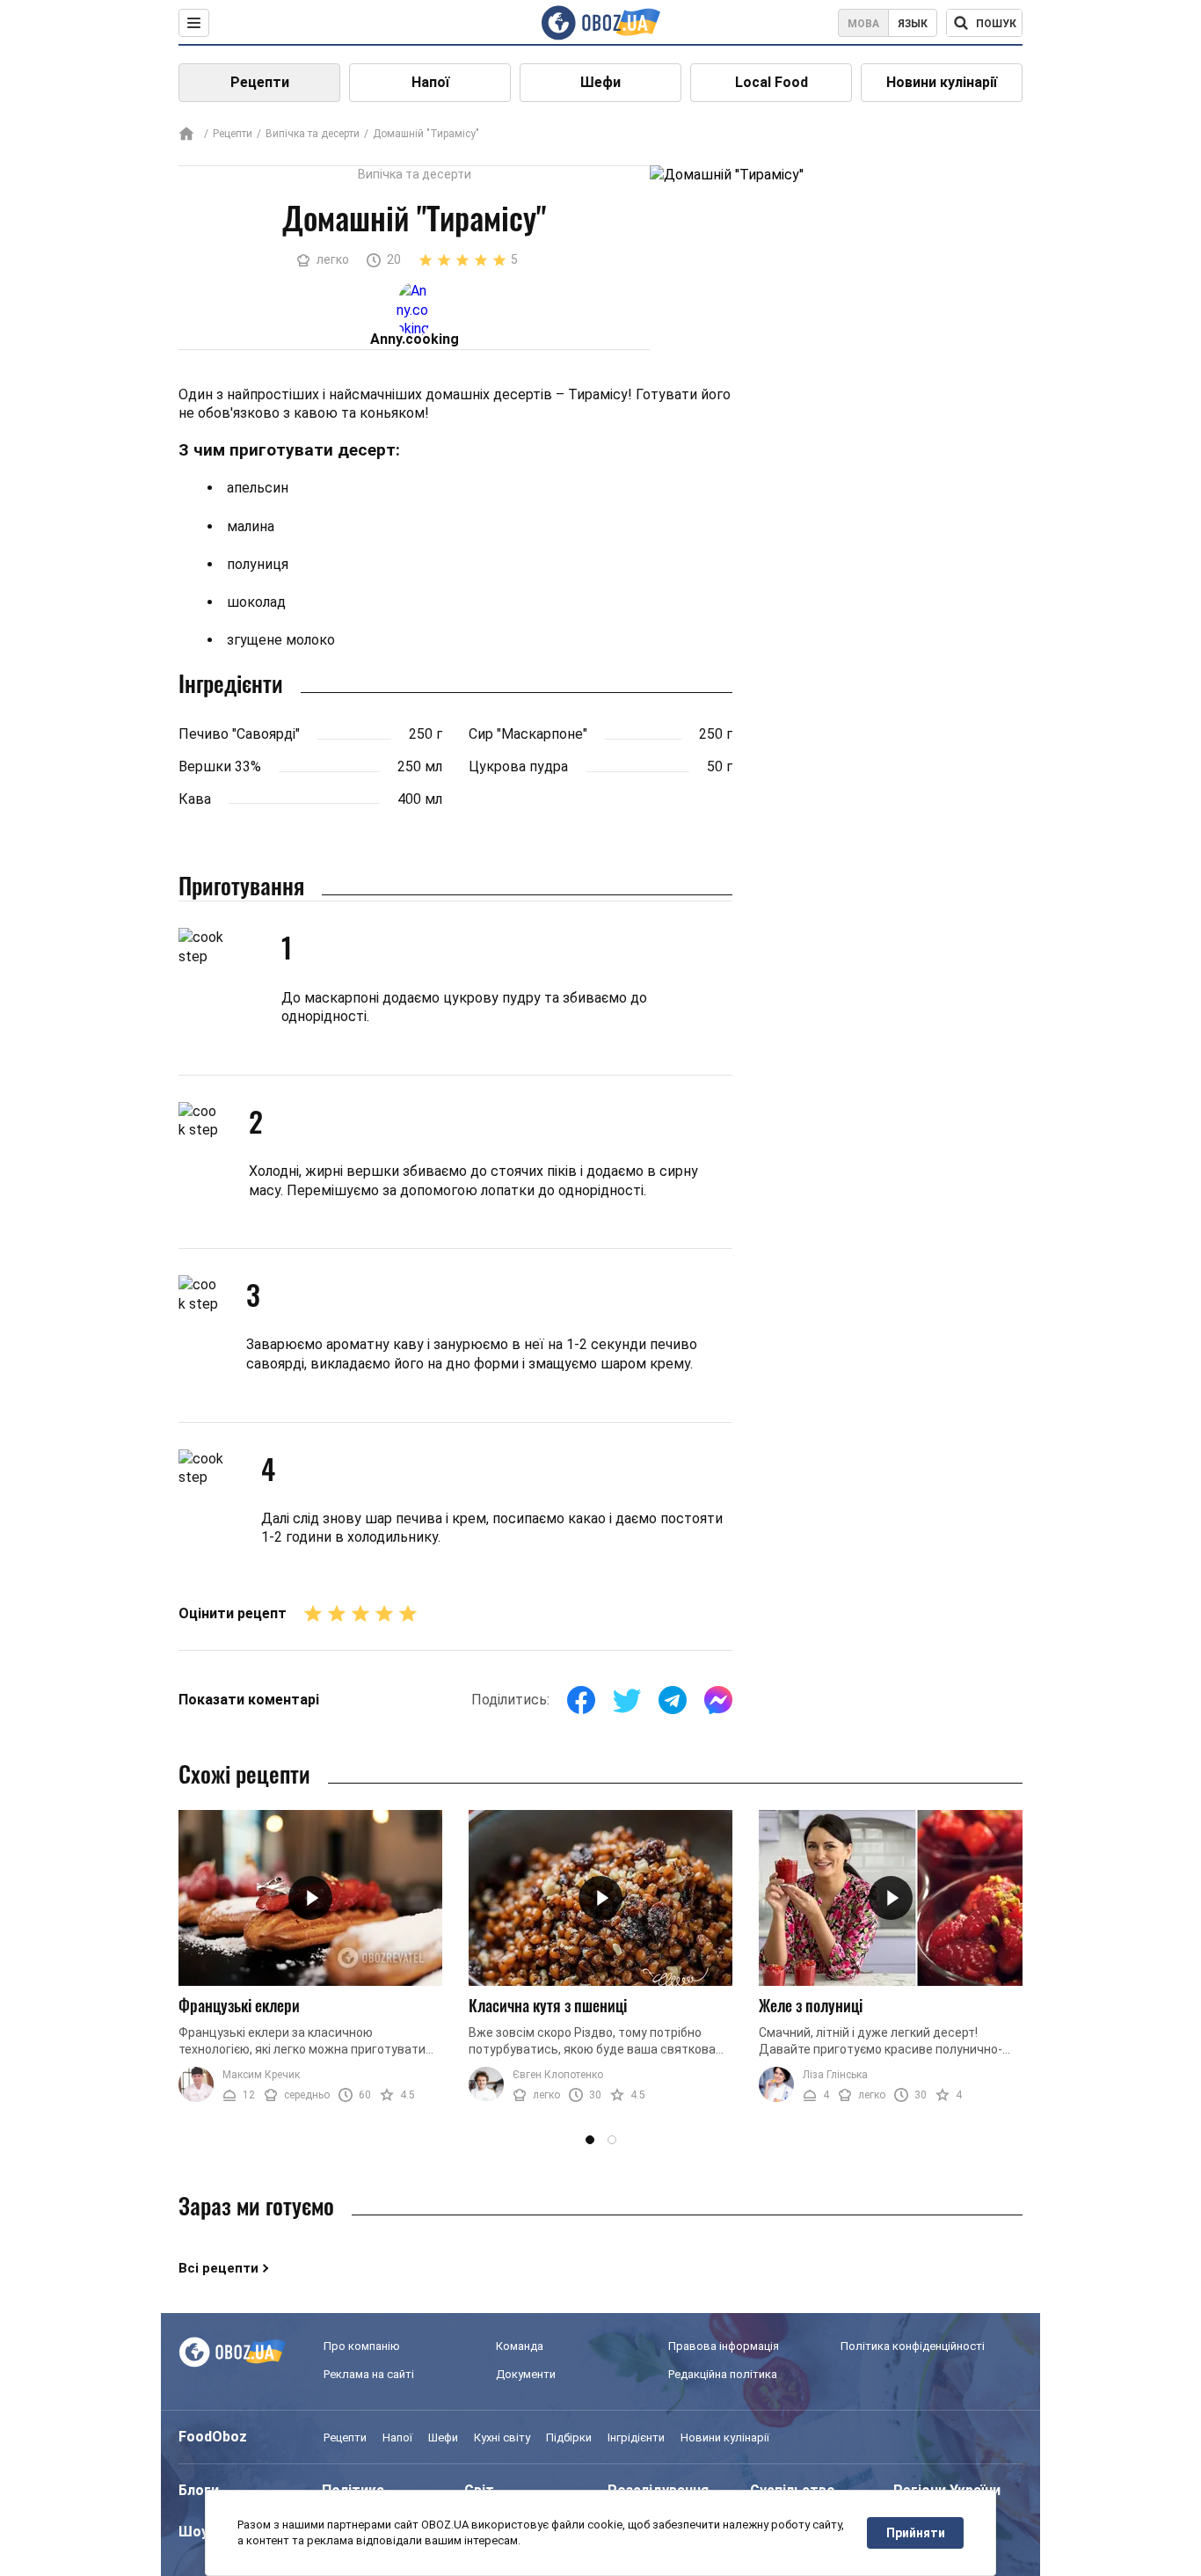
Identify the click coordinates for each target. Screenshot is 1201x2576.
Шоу (193, 2532)
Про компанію (362, 2346)
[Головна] (186, 135)
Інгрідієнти (636, 2437)
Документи (526, 2374)
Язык (913, 24)
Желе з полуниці (811, 2005)
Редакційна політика (723, 2374)
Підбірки (569, 2437)
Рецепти (260, 82)
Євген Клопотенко (558, 2075)
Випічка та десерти (313, 134)
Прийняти (916, 2533)
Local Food (772, 82)
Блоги (199, 2490)
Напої (430, 82)
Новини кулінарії (942, 82)
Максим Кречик (261, 2075)
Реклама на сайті (369, 2374)
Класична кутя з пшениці (548, 2005)
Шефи (600, 82)
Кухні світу (502, 2437)
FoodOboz (213, 2437)
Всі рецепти (218, 2268)
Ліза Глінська (835, 2075)
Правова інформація (724, 2346)
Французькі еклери (239, 2005)
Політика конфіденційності (913, 2346)
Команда (520, 2346)
